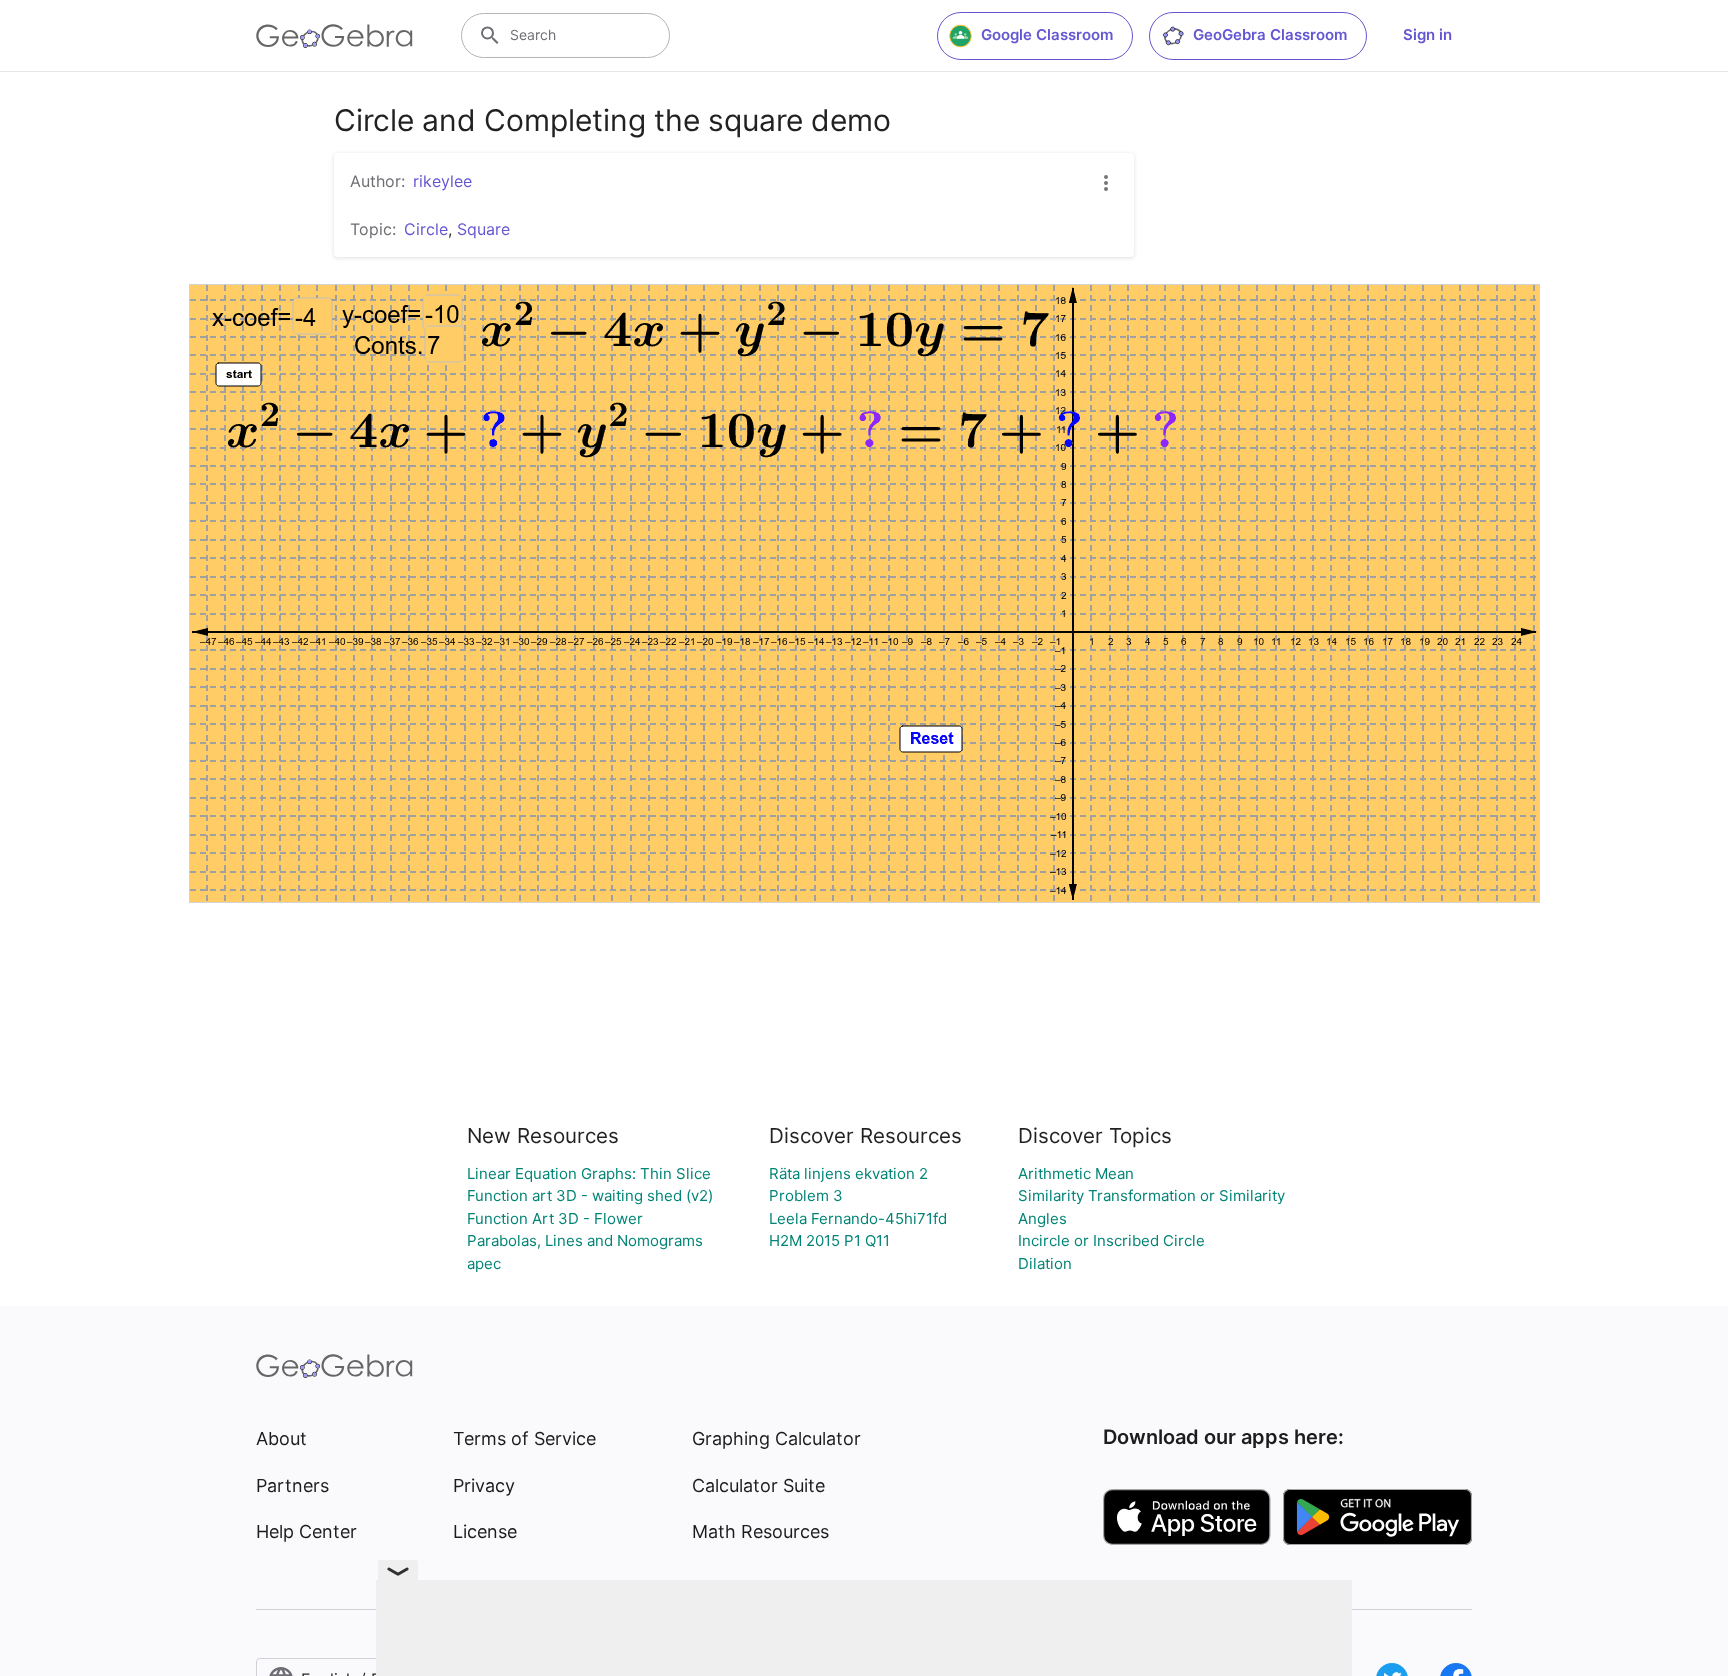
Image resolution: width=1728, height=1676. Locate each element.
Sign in (1427, 34)
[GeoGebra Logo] (334, 36)
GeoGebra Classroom (1270, 34)
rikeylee (442, 181)
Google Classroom (1047, 34)
